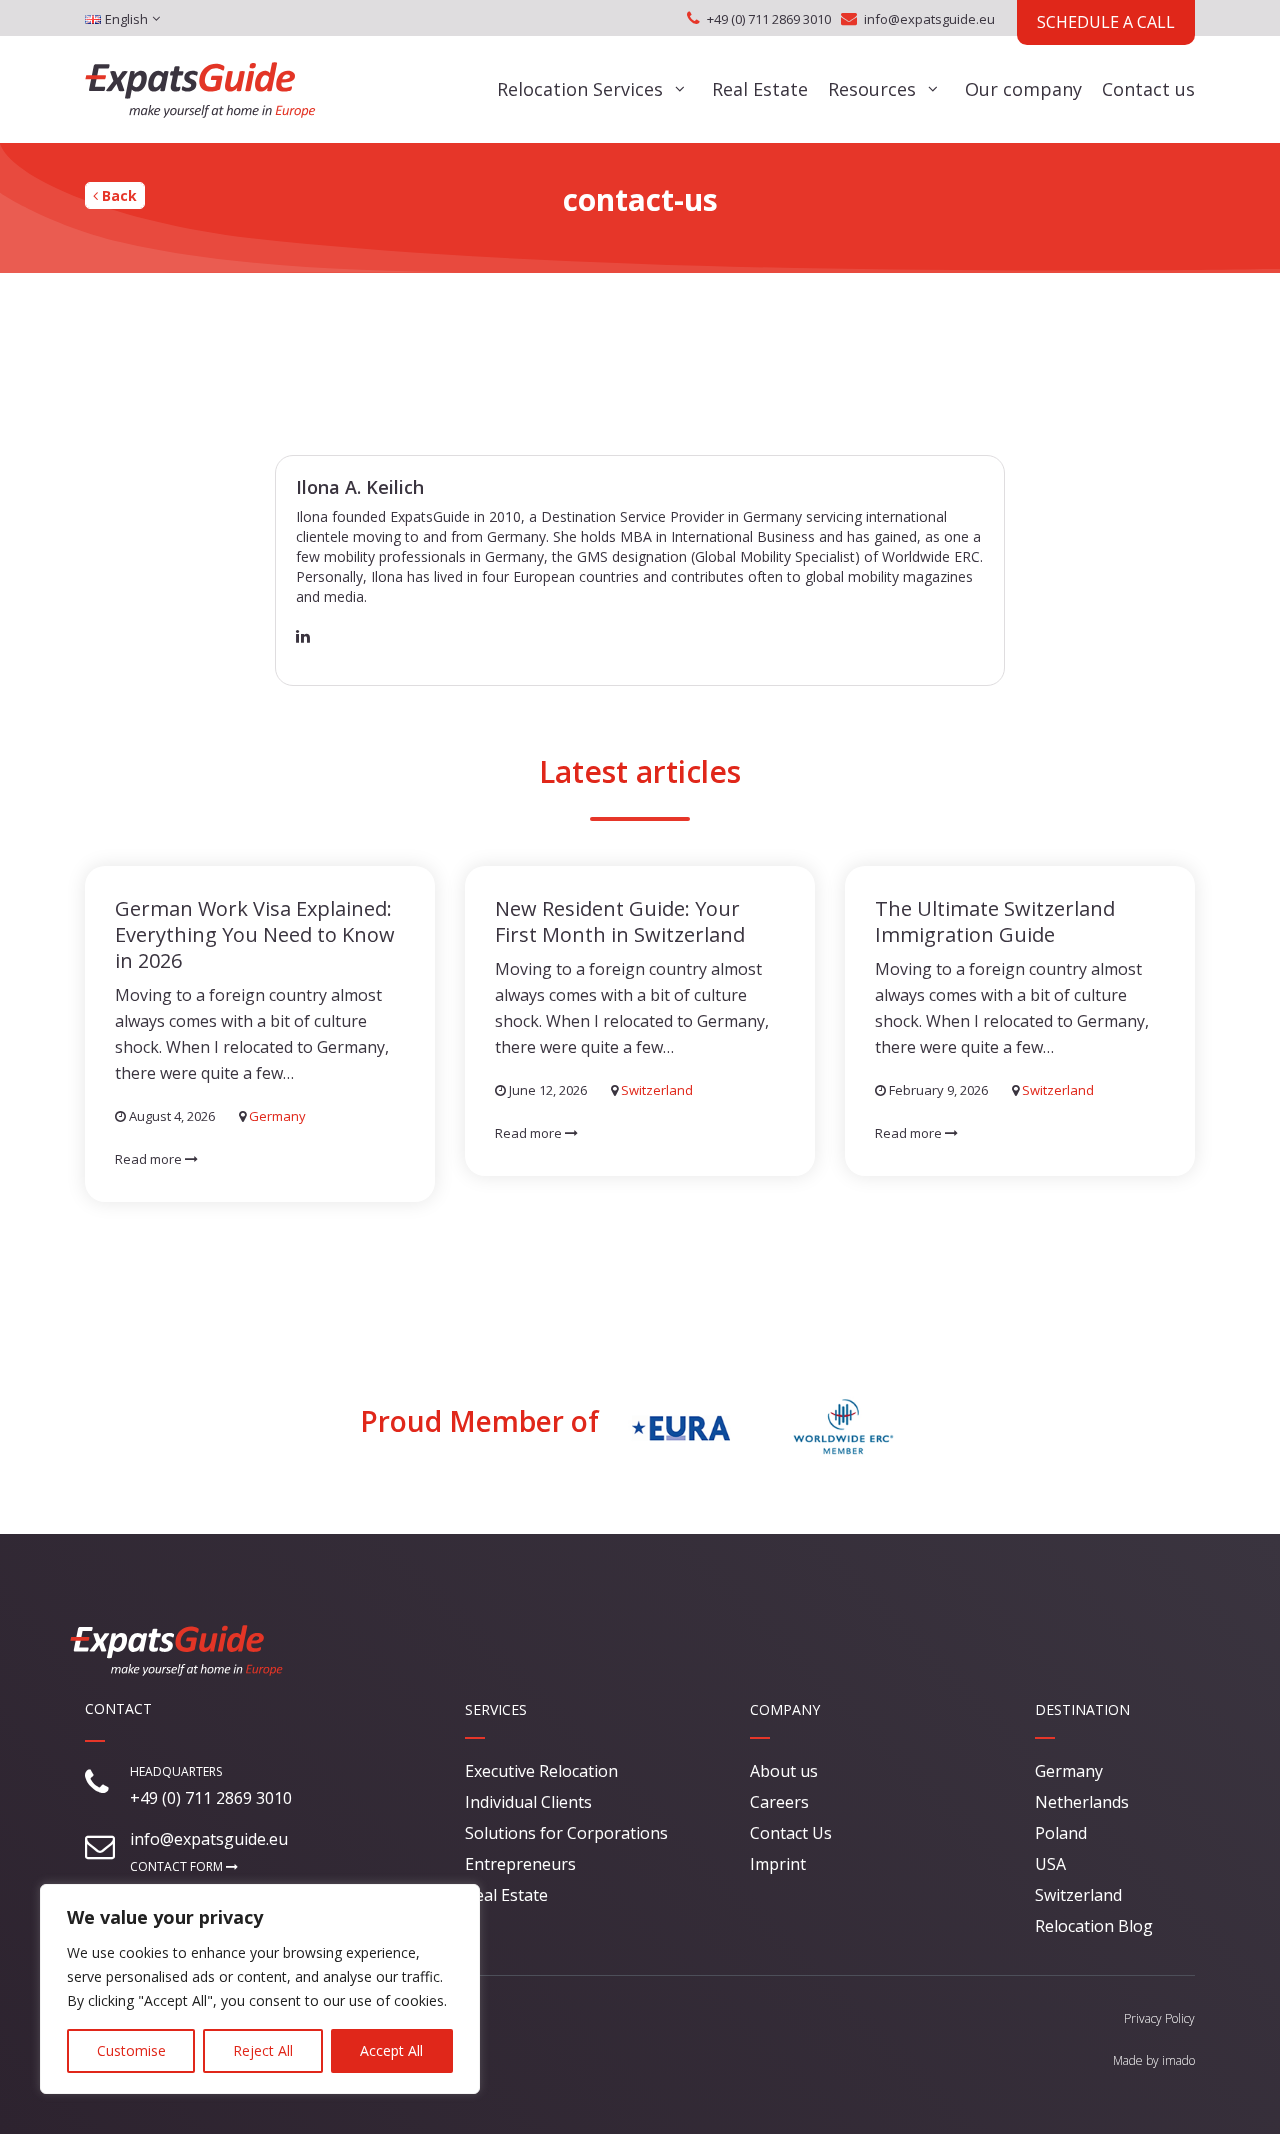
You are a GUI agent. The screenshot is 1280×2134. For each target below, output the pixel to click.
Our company (1023, 89)
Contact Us (791, 1833)
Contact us (1148, 89)
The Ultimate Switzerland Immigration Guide (995, 921)
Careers (779, 1802)
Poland (1061, 1833)
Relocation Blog (1094, 1926)
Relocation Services (580, 89)
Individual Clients (528, 1802)
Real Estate (760, 89)
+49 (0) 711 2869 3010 (769, 19)
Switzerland (657, 1090)
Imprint (778, 1864)
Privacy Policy (1159, 2018)
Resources (872, 89)
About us (784, 1771)
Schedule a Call (1106, 22)
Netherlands (1082, 1802)
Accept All (391, 2050)
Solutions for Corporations (566, 1833)
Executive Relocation (541, 1771)
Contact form (178, 1866)
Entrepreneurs (520, 1864)
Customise (131, 2050)
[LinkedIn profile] (303, 636)
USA (1050, 1864)
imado (1178, 2060)
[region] (260, 1989)
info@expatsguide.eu (929, 19)
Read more (150, 1159)
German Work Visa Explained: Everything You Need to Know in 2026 (255, 934)
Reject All (263, 2050)
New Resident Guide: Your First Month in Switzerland (620, 921)
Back (117, 195)
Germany (277, 1116)
